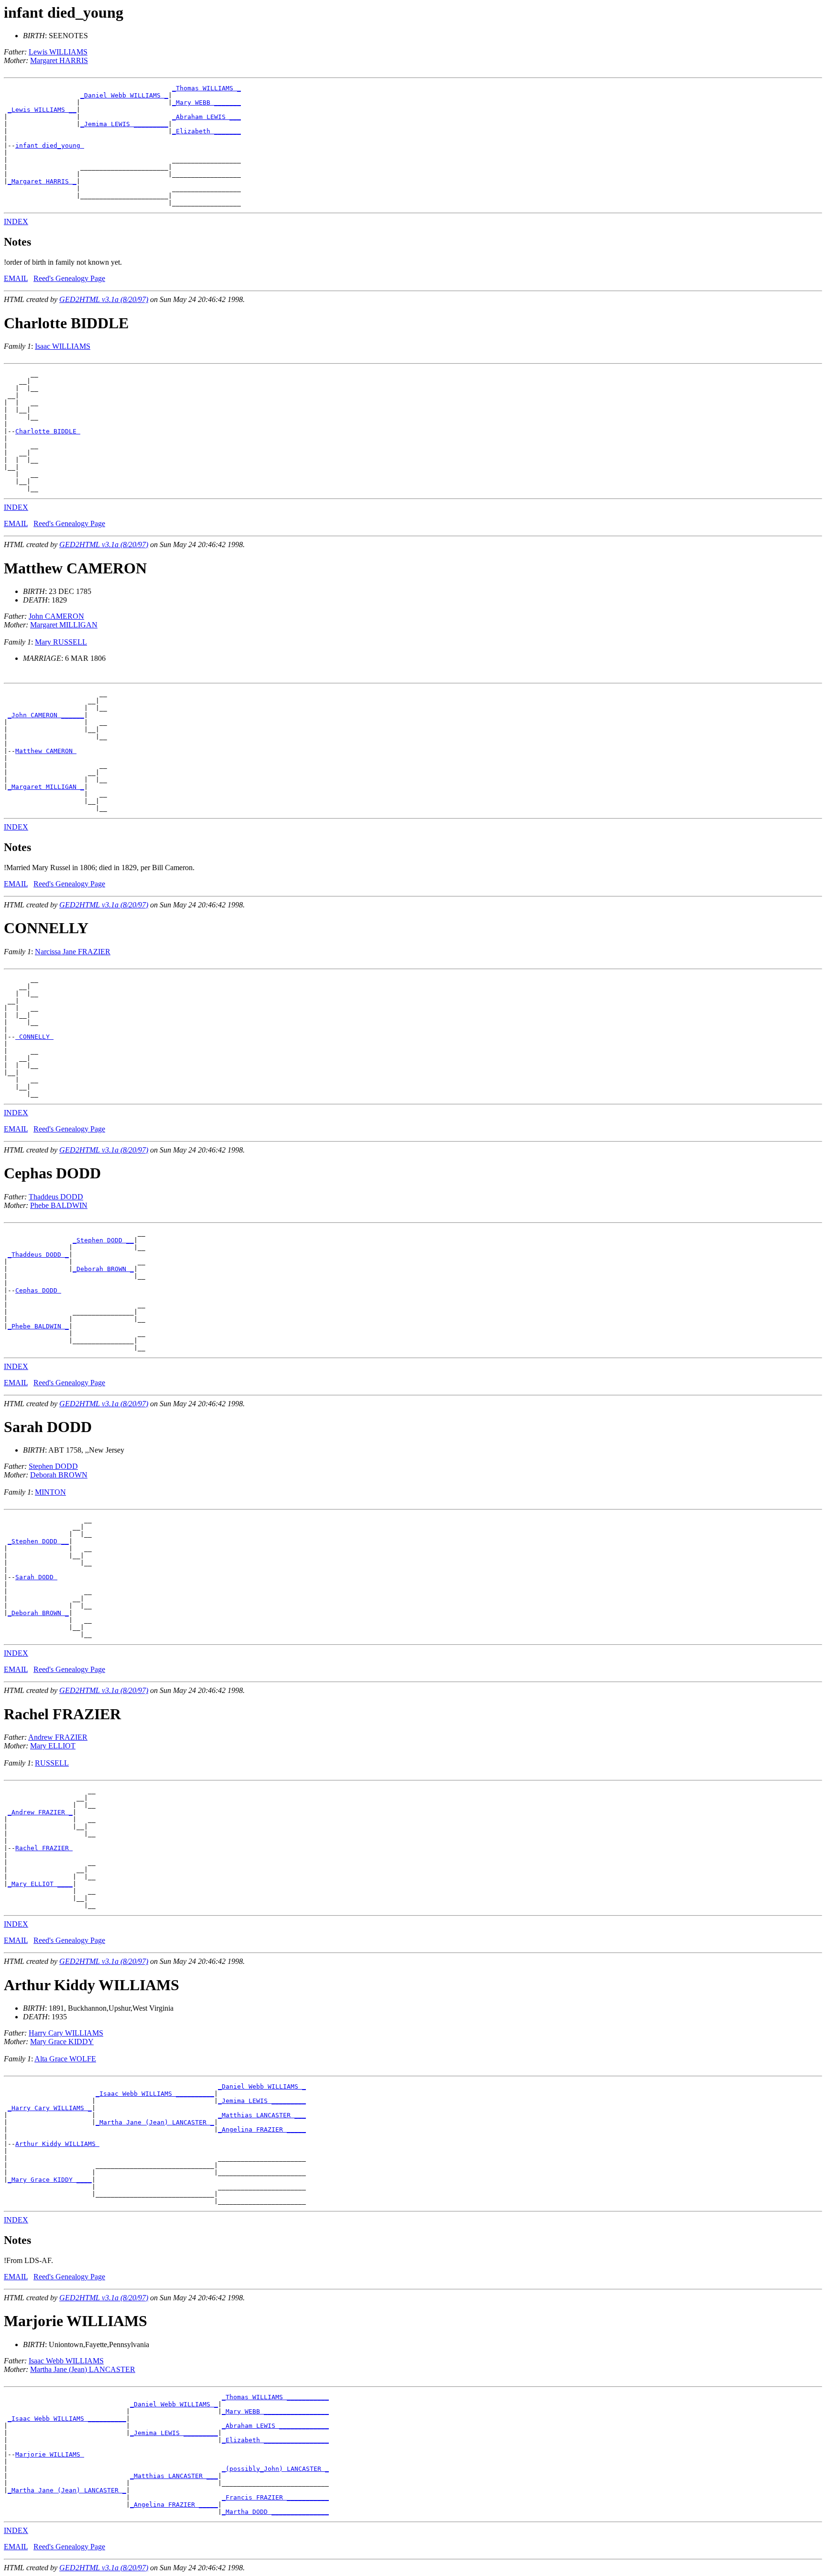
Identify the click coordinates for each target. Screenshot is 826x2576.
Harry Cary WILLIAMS (66, 2033)
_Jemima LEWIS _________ (124, 124)
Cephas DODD (38, 1290)
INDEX (16, 221)
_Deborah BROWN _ (103, 1269)
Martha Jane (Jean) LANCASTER (83, 2369)
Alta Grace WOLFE (65, 2059)
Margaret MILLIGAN (64, 625)
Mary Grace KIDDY (62, 2042)
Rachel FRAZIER (44, 1848)
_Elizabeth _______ (206, 131)
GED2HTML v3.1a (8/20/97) (104, 299)
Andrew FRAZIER (58, 1737)
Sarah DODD (36, 1577)
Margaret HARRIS (59, 60)
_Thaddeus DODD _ (38, 1255)
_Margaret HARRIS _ (42, 181)
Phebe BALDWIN (59, 1205)
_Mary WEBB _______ (206, 102)
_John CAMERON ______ (46, 715)
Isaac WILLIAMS (63, 346)
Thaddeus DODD (56, 1197)
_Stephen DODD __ (103, 1240)
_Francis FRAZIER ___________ (275, 2497)
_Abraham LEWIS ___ (206, 117)
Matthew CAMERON (46, 751)
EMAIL (16, 278)
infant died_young (50, 146)
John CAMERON (56, 616)
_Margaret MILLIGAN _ (46, 787)
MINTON (50, 1492)
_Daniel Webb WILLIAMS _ (124, 95)
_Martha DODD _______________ (275, 2512)
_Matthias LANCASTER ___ (262, 2115)
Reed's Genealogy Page (69, 278)
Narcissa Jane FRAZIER (73, 952)
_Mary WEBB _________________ (275, 2411)
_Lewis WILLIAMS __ (42, 110)
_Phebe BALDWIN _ (38, 1326)
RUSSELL (52, 1763)
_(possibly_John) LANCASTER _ (275, 2469)
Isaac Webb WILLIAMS (66, 2361)
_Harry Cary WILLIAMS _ (50, 2108)
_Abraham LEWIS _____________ (275, 2426)
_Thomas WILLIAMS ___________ (275, 2397)
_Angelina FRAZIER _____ (262, 2129)
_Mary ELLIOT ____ (40, 1884)
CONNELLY (34, 1037)
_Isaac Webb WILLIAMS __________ (155, 2094)
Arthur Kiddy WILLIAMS (57, 2144)
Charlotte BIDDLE (48, 431)
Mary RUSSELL (61, 642)
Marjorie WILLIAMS (50, 2454)
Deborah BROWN (59, 1475)
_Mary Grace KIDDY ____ (50, 2180)
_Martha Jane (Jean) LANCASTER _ (155, 2122)
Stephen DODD (53, 1466)
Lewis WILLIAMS (58, 52)
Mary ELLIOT (53, 1746)
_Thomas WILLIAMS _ (206, 88)
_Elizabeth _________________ (275, 2440)
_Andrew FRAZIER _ (40, 1812)
